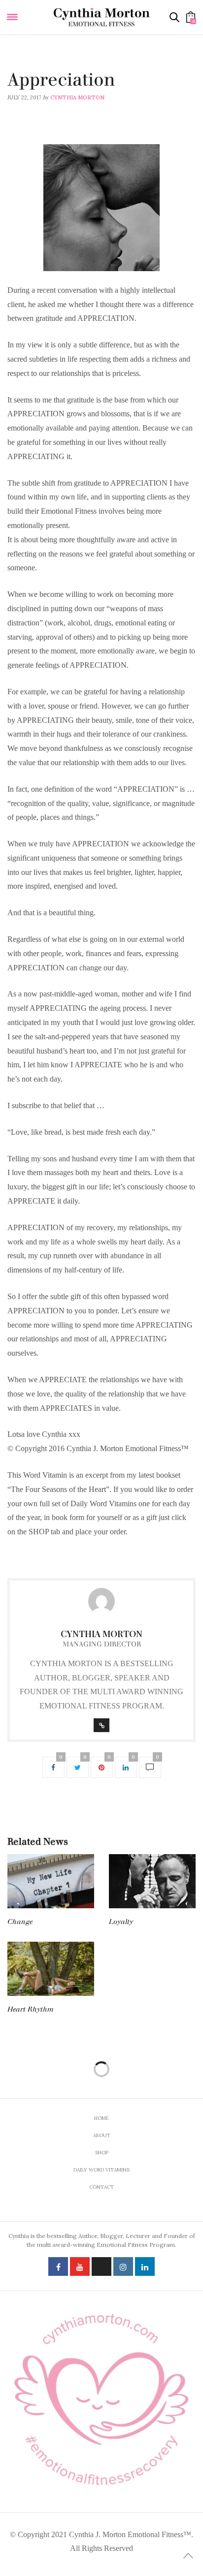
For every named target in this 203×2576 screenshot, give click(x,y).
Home (101, 2118)
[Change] (51, 1881)
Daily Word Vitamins (39, 67)
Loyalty (121, 1922)
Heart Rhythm (31, 2009)
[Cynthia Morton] (101, 17)
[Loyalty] (152, 1881)
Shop (102, 2153)
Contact (101, 2187)
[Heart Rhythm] (51, 1969)
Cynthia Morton (77, 97)
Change (20, 1922)
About (102, 2135)
